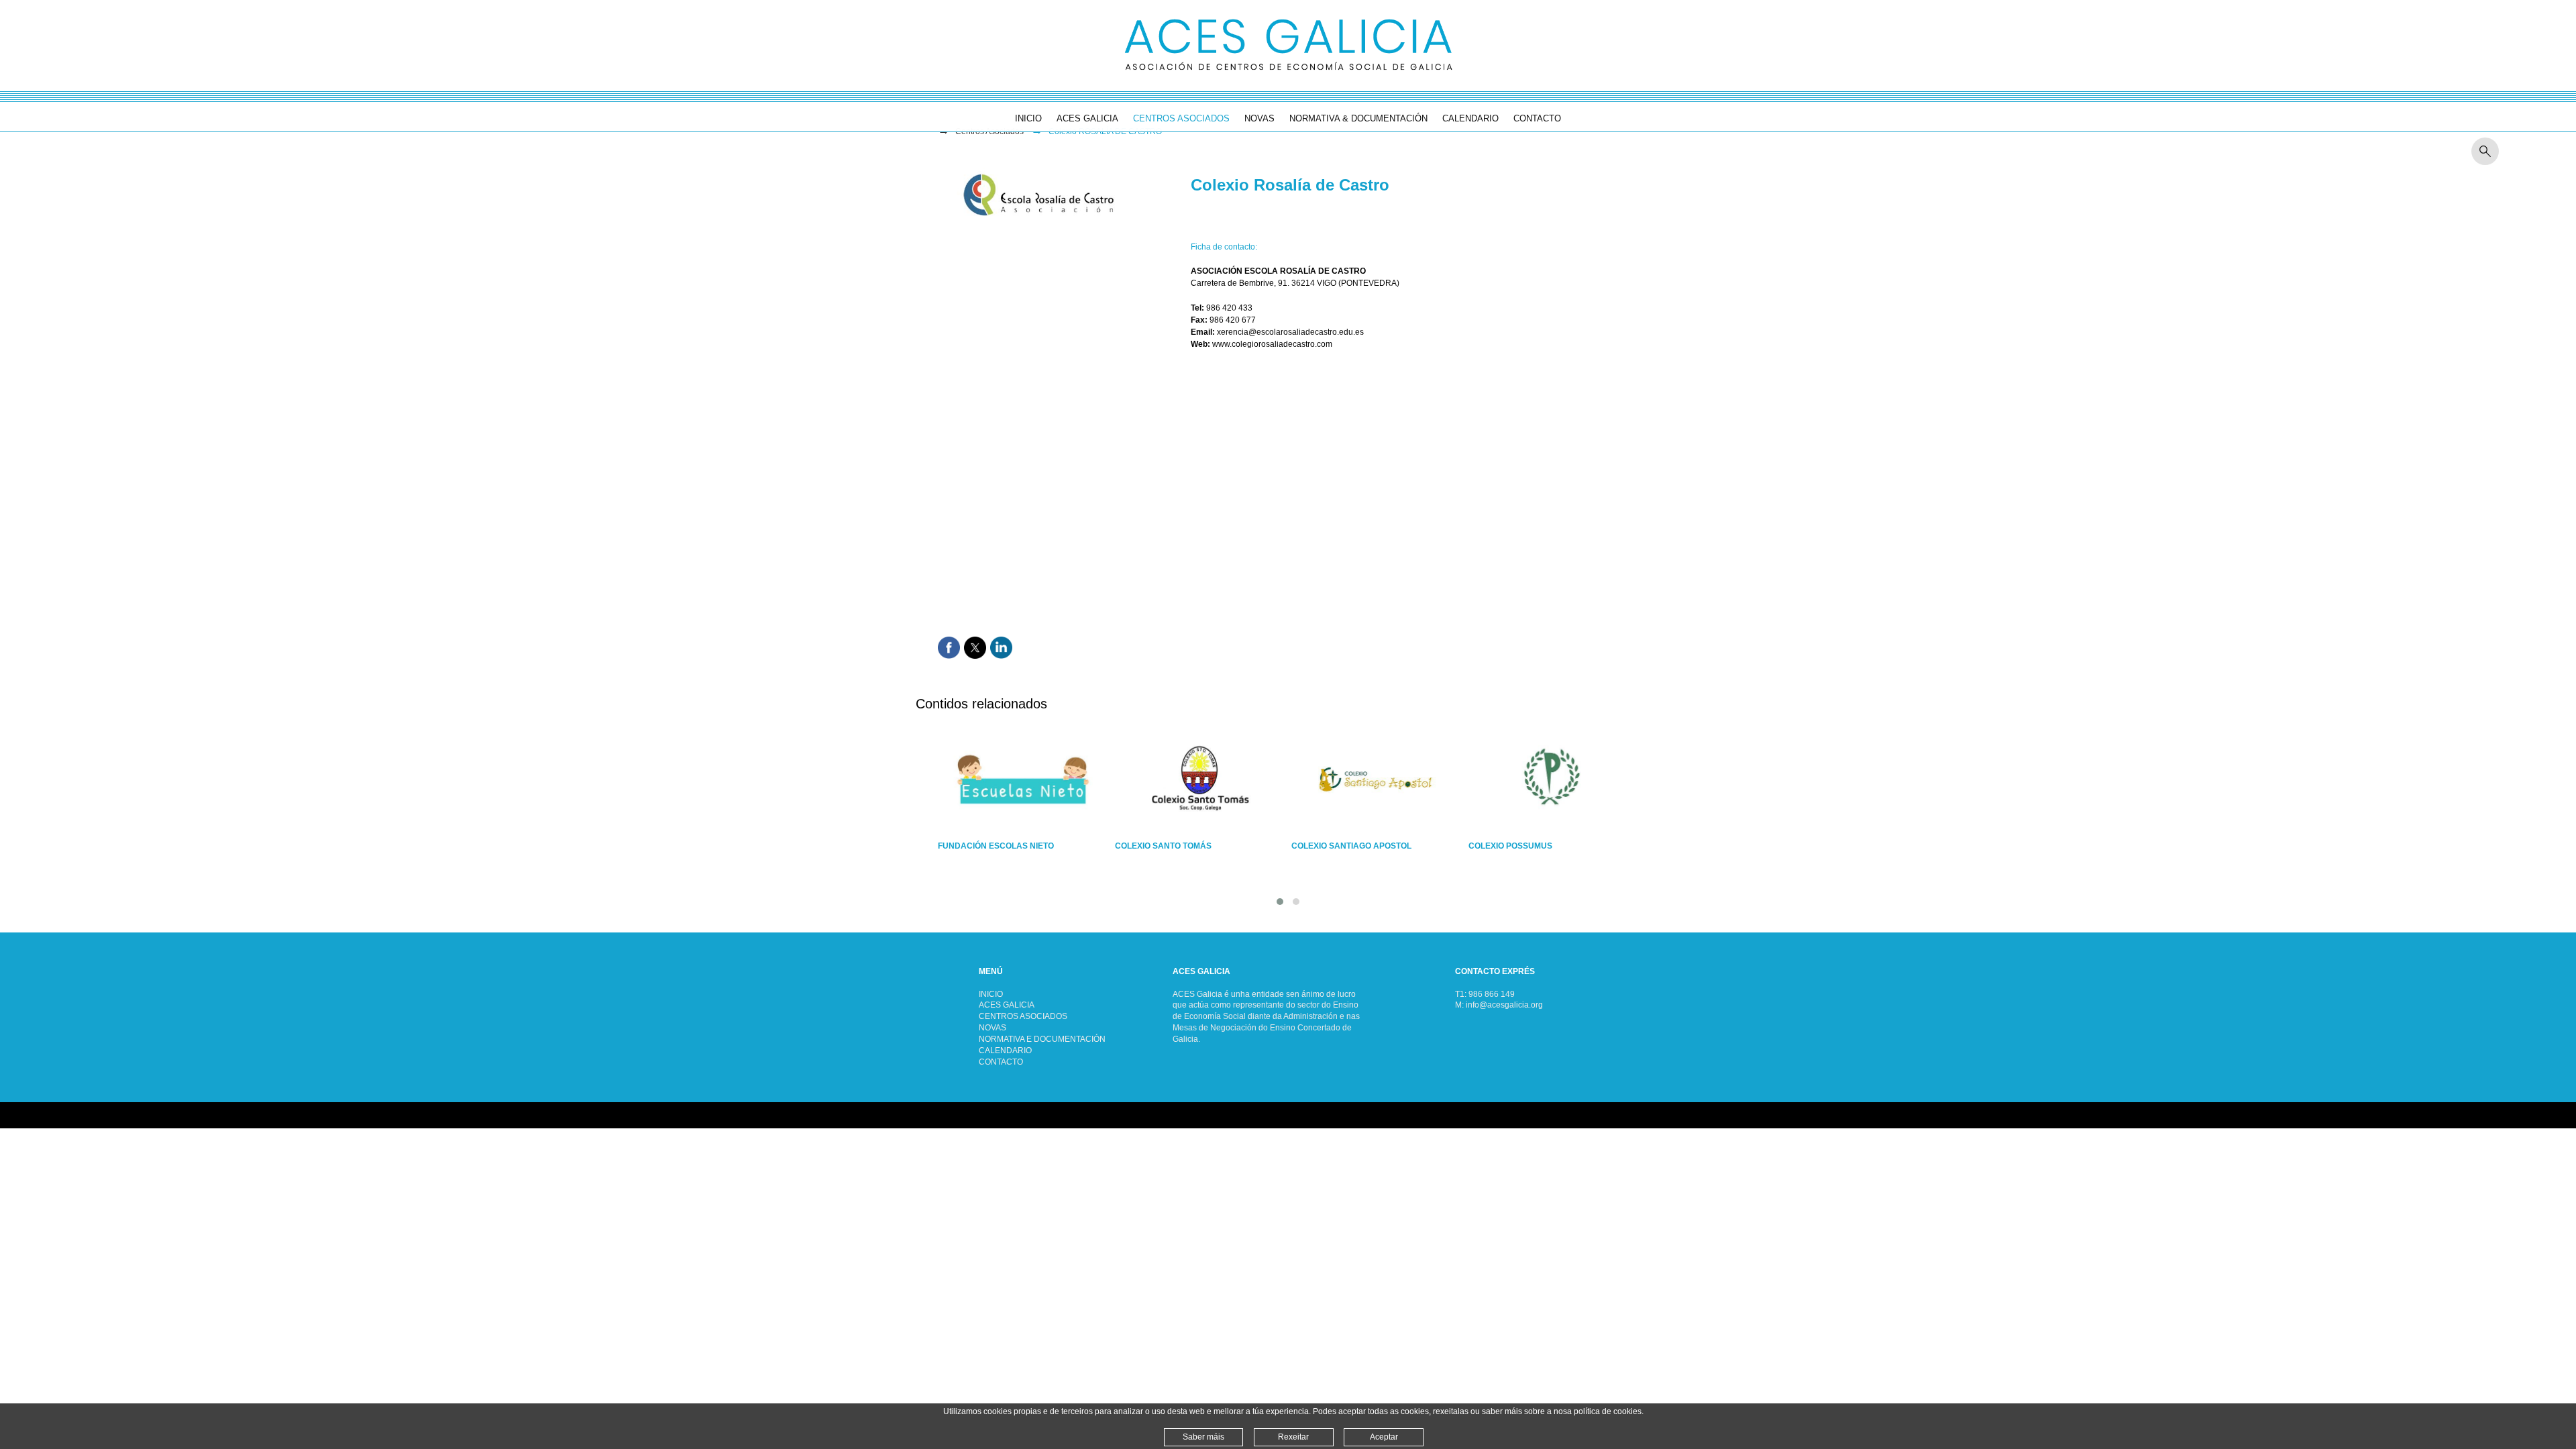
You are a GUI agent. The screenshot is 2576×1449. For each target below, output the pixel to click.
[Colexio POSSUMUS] (1553, 780)
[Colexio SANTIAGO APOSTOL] (1376, 780)
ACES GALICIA (1007, 1005)
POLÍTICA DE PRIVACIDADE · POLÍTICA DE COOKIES (102, 1115)
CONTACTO (1001, 1062)
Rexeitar (1293, 1437)
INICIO (991, 994)
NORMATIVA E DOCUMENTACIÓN (1042, 1039)
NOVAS (992, 1028)
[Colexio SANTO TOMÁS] (1200, 780)
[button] (1280, 902)
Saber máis (1203, 1437)
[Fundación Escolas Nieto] (1023, 780)
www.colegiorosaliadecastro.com (1272, 344)
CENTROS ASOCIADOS (1023, 1016)
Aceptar (1384, 1437)
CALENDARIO (1005, 1051)
